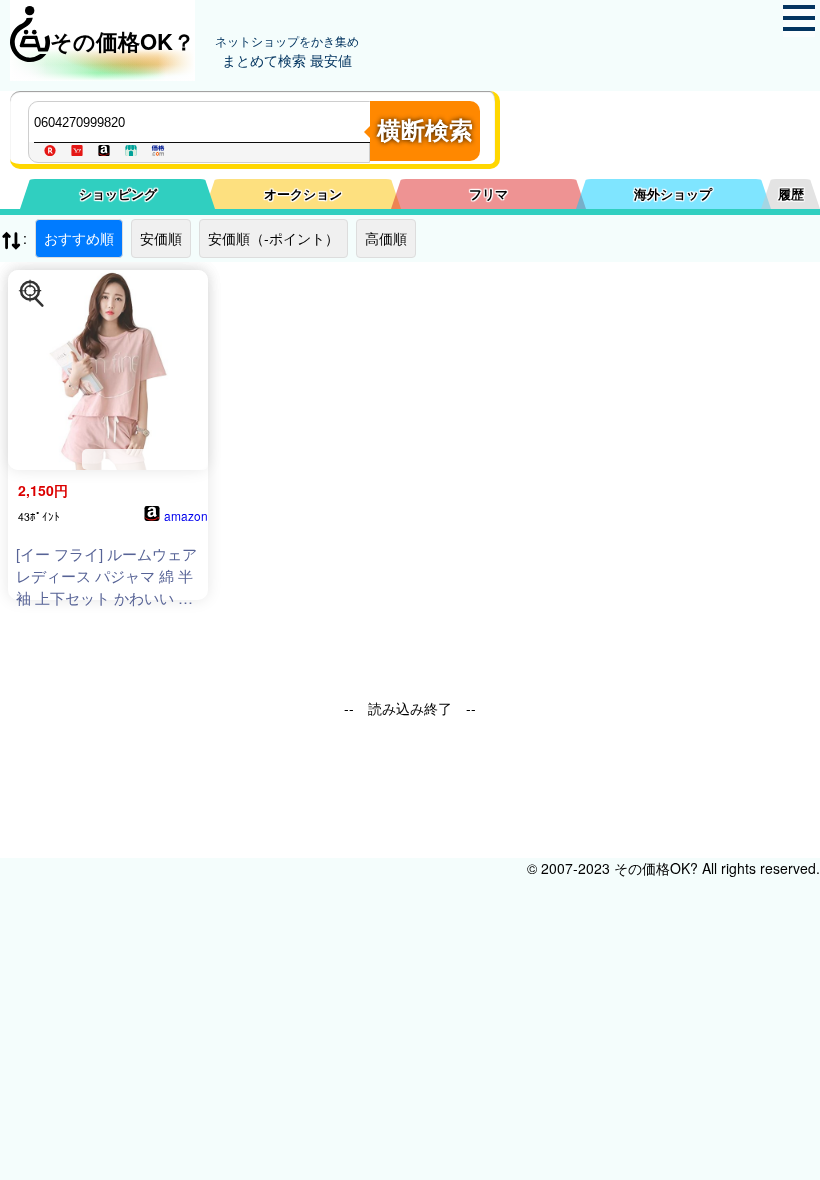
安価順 (161, 238)
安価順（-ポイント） (273, 238)
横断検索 (425, 130)
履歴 (791, 193)
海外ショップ (673, 193)
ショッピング (118, 193)
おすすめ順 (79, 238)
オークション (303, 193)
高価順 (386, 238)
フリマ (488, 193)
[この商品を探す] (32, 294)
